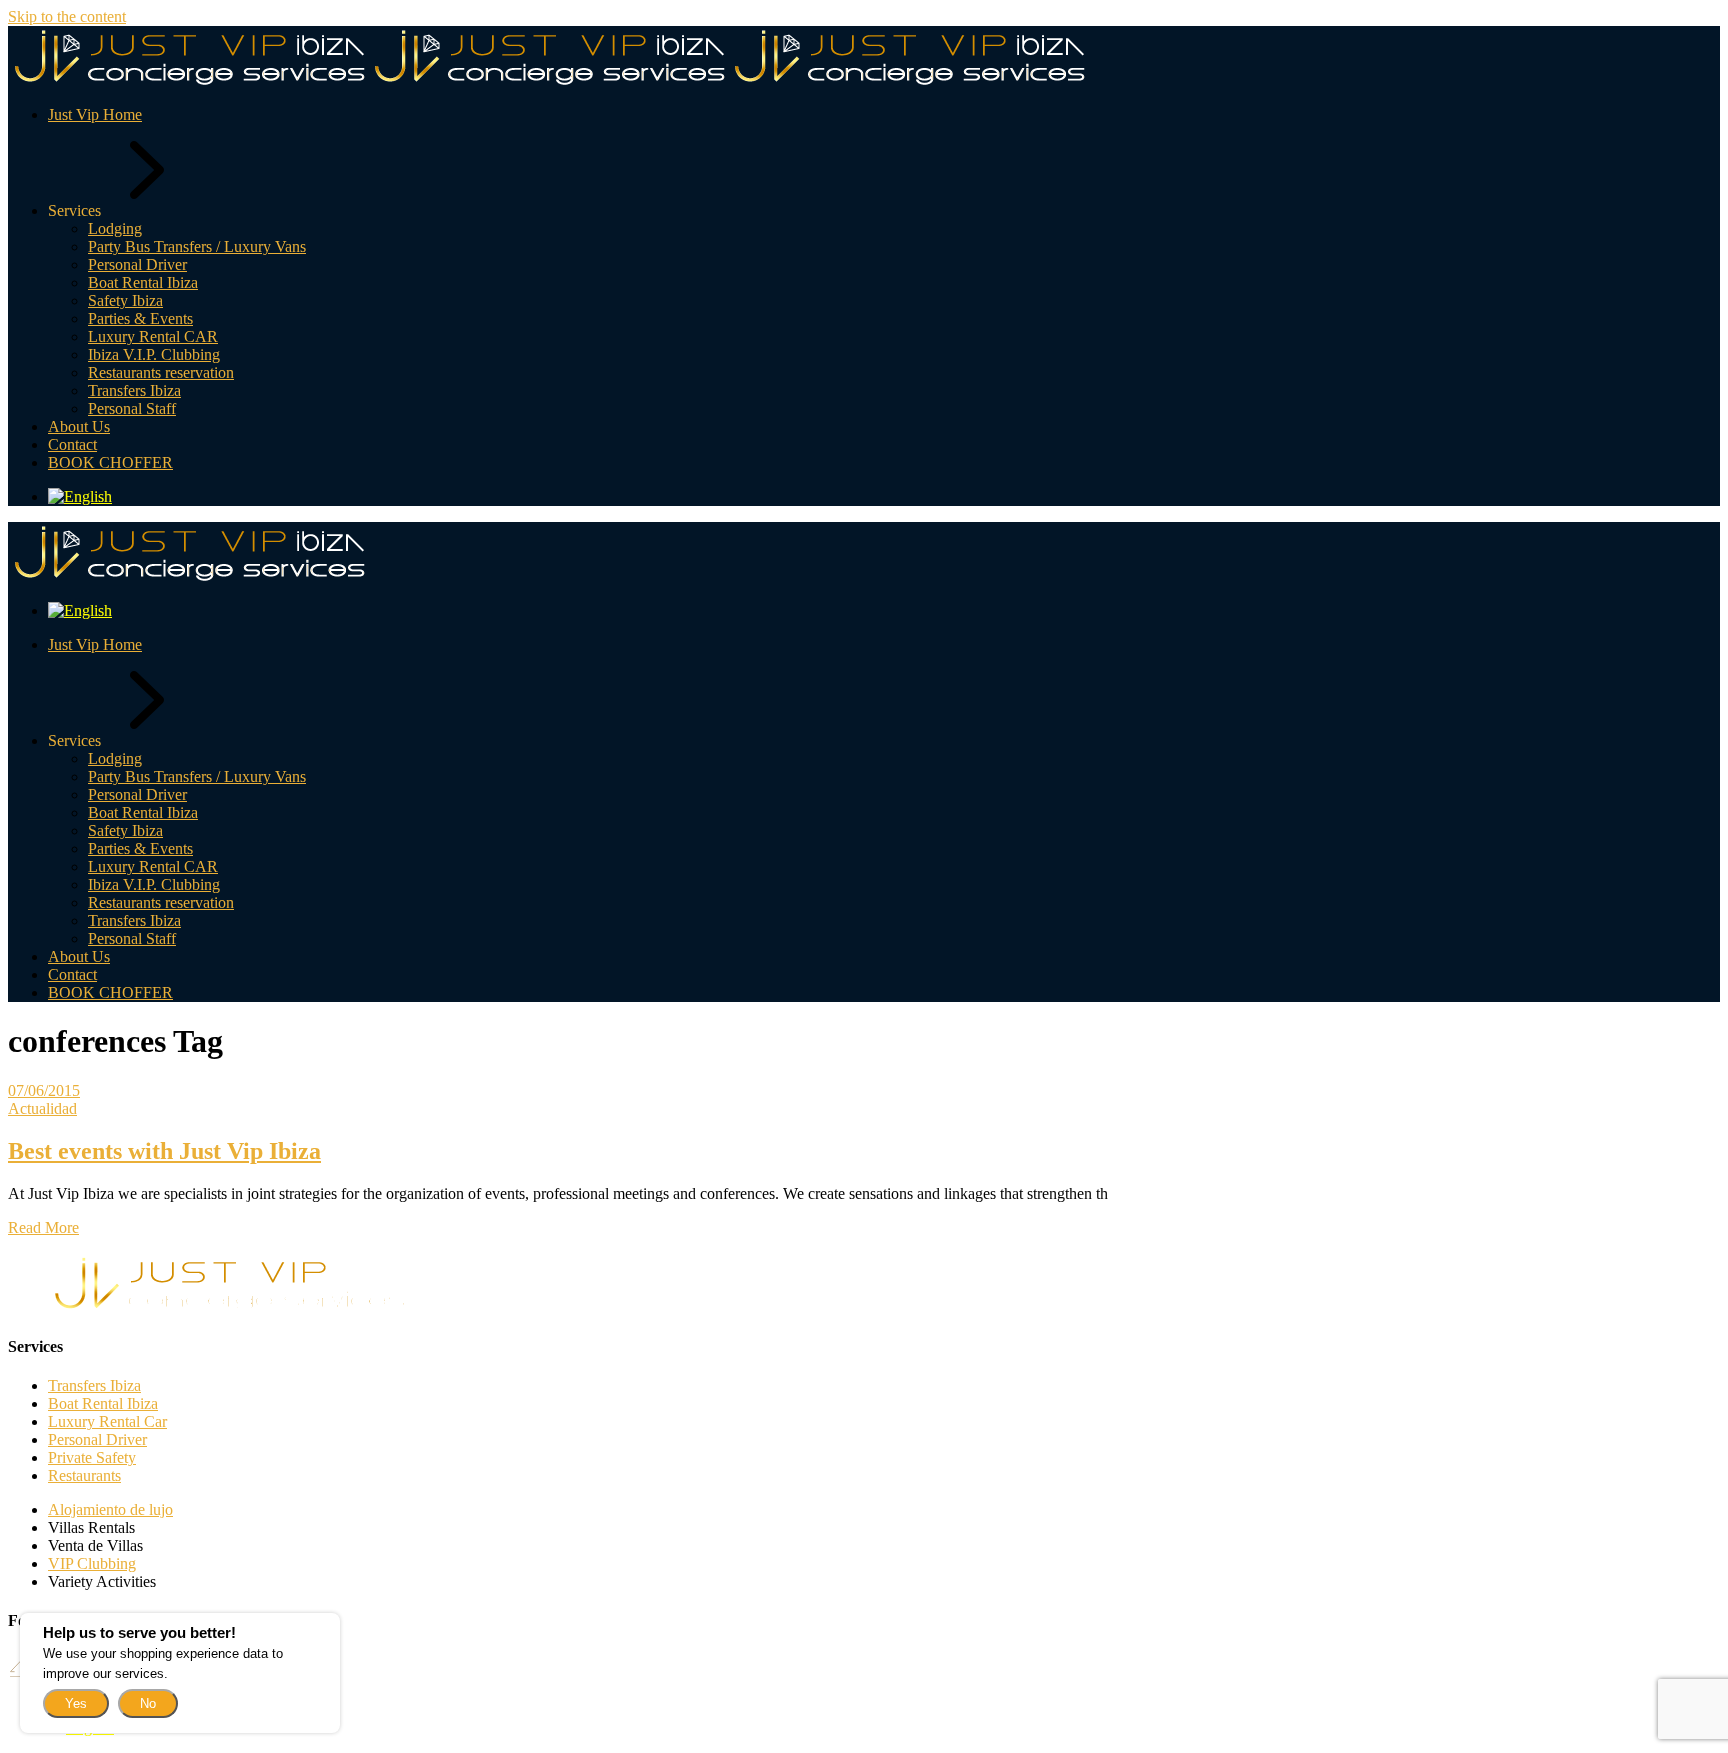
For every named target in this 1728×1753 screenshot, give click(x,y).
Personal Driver (97, 1439)
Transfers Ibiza (94, 1385)
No (148, 1703)
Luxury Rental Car (107, 1421)
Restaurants (84, 1475)
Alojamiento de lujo (110, 1509)
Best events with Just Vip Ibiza (164, 1151)
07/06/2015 (44, 1090)
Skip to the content (67, 16)
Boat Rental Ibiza (103, 1403)
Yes (76, 1703)
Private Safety (92, 1457)
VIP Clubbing (92, 1563)
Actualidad (42, 1108)
